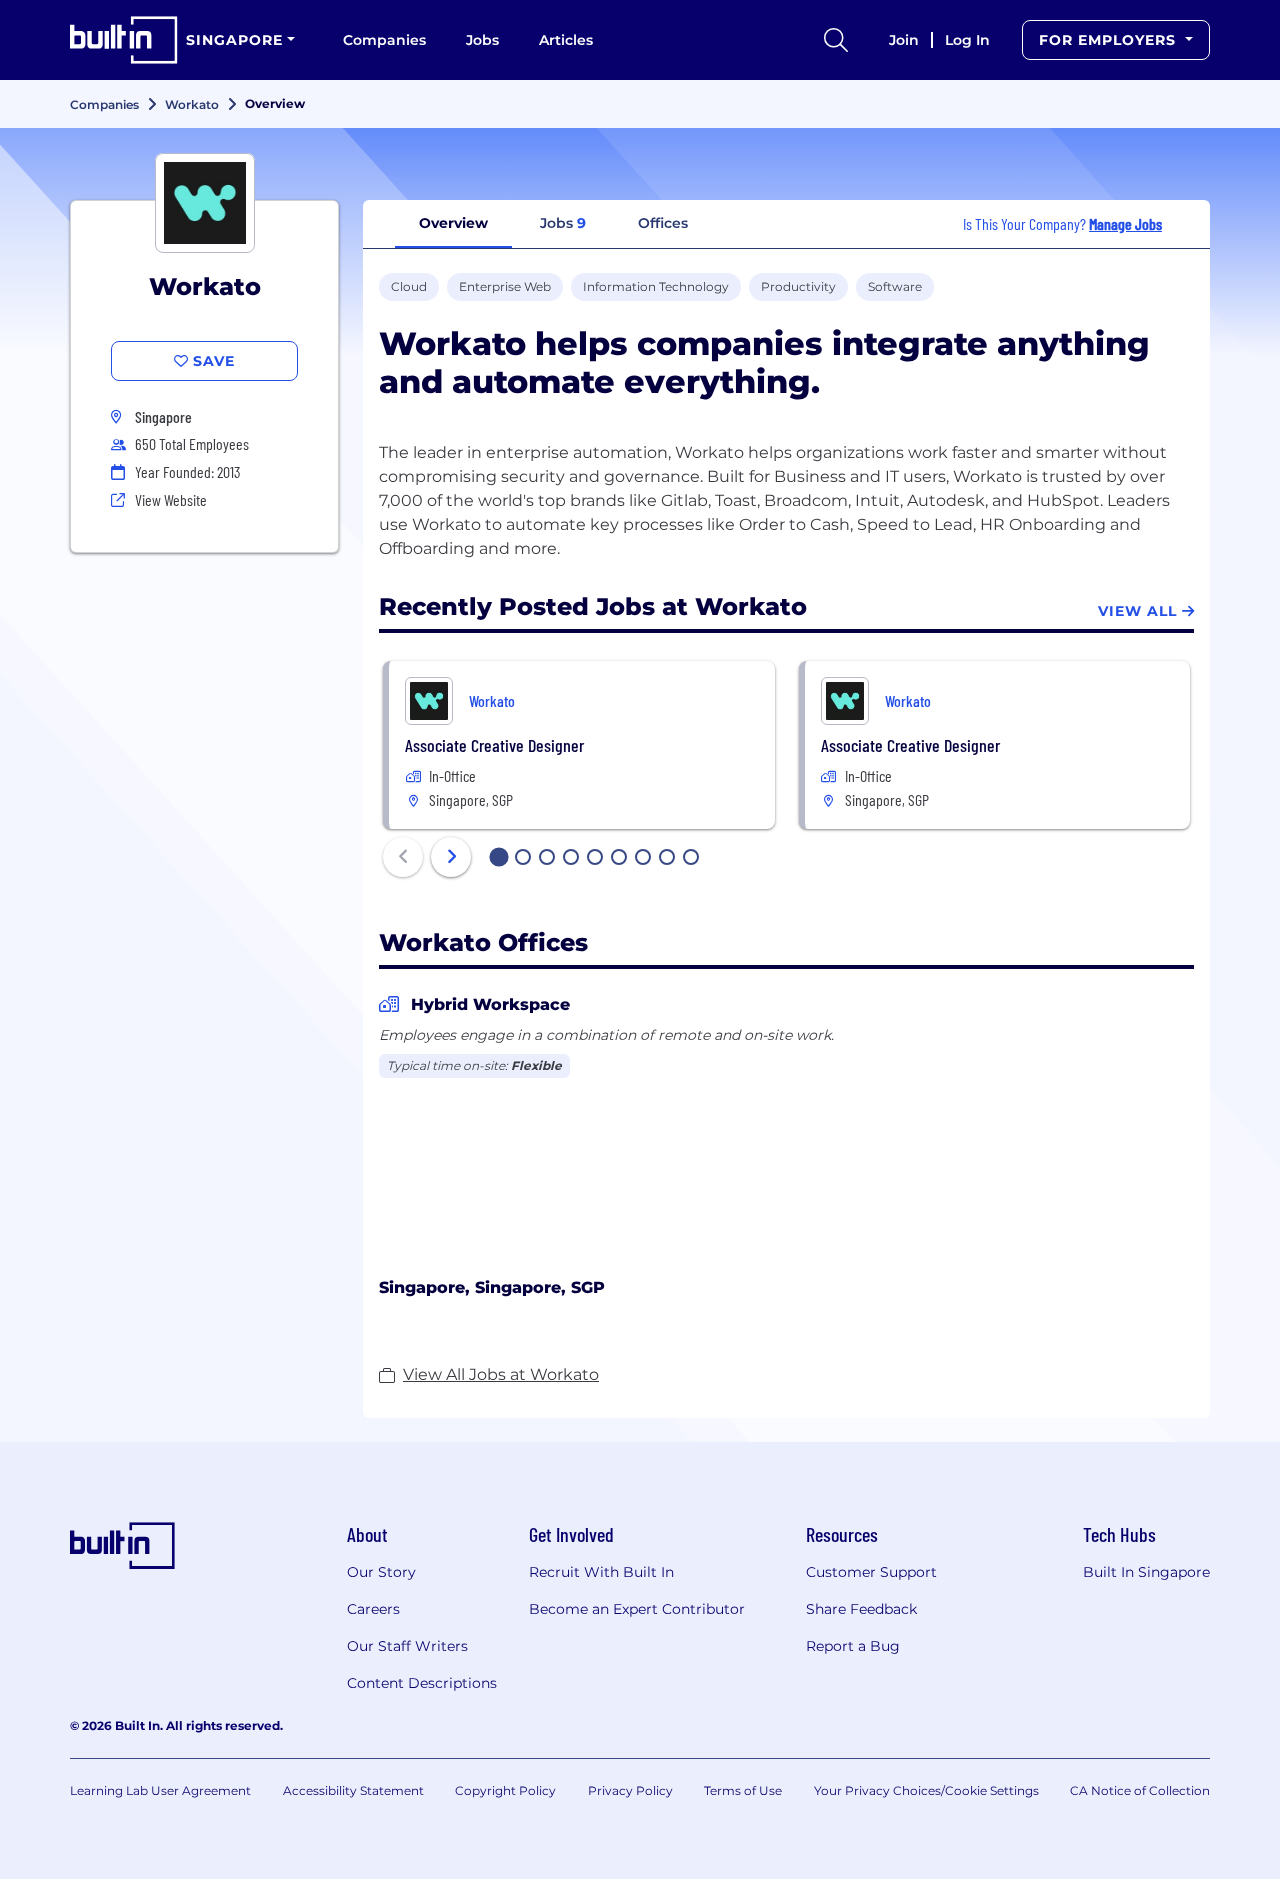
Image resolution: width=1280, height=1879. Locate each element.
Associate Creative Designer (494, 745)
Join (904, 40)
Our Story (381, 1572)
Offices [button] (663, 223)
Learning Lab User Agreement (160, 1790)
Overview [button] (453, 223)
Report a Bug (853, 1646)
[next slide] (451, 857)
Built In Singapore (1146, 1572)
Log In (967, 40)
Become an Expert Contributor (637, 1609)
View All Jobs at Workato (501, 1374)
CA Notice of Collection (1140, 1790)
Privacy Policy (630, 1790)
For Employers (1110, 40)
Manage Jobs (1125, 223)
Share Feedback (861, 1609)
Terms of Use (743, 1790)
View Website (171, 499)
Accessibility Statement (353, 1790)
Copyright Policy (505, 1790)
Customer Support (871, 1572)
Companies (384, 40)
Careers (373, 1609)
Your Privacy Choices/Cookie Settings (926, 1790)
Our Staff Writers (407, 1646)
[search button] (836, 40)
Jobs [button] (563, 223)
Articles (566, 40)
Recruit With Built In (601, 1572)
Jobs (482, 40)
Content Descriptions (422, 1683)
